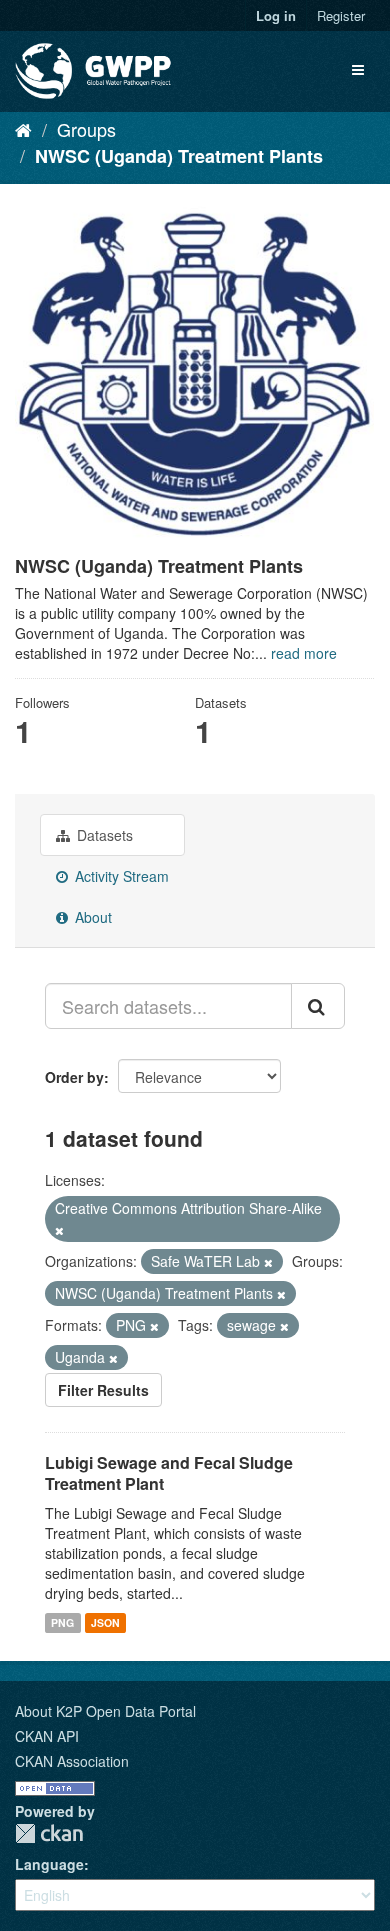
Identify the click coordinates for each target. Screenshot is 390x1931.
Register (341, 15)
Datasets (103, 835)
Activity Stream (120, 876)
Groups (86, 129)
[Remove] (59, 1230)
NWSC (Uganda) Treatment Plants (179, 156)
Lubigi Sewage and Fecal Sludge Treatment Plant (169, 1473)
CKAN (49, 1833)
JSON (105, 1622)
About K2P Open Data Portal (105, 1711)
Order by (74, 1077)
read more (304, 653)
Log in (276, 15)
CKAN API (47, 1736)
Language (49, 1864)
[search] (318, 1006)
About (91, 917)
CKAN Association (72, 1761)
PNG (62, 1622)
